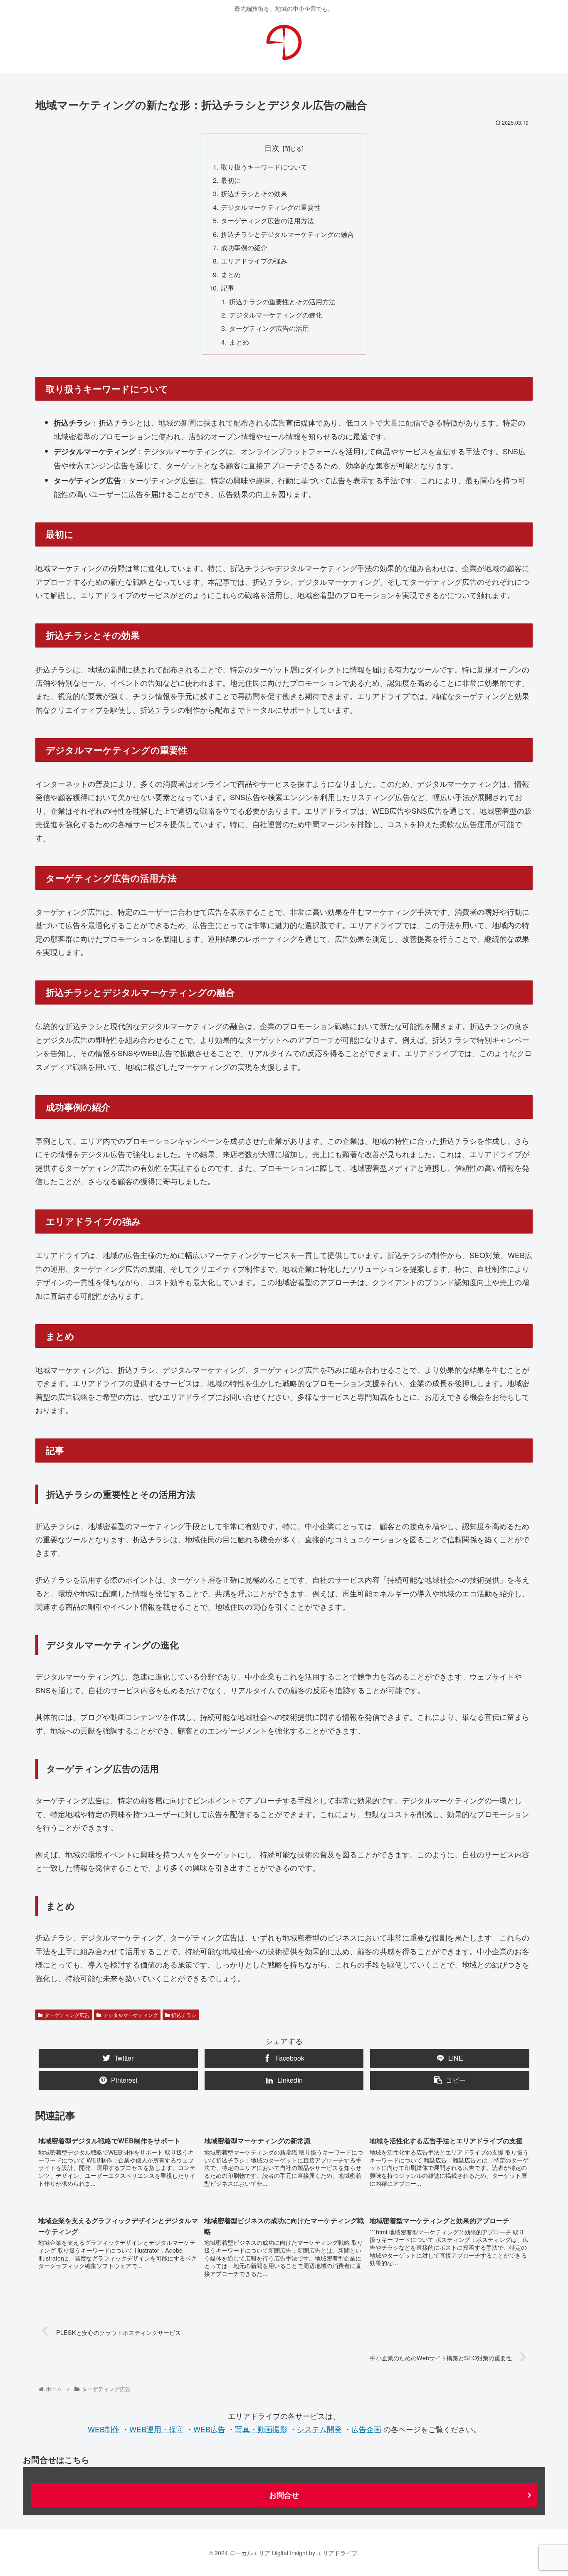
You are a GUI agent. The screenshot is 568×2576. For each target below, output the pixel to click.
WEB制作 (104, 2429)
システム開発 (319, 2429)
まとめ (231, 274)
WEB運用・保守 (157, 2429)
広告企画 (366, 2429)
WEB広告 (209, 2429)
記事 (227, 288)
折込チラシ (184, 2015)
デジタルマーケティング (131, 2015)
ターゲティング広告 (67, 2015)
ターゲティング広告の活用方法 (267, 220)
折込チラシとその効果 (254, 193)
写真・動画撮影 (261, 2429)
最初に (231, 180)
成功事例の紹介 (244, 247)
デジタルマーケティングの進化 (276, 315)
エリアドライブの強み (254, 261)
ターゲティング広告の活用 (269, 328)
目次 (272, 148)
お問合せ (284, 2495)
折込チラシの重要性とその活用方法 (282, 301)
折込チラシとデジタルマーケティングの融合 (287, 234)
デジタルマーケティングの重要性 (271, 207)
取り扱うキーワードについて (264, 167)
